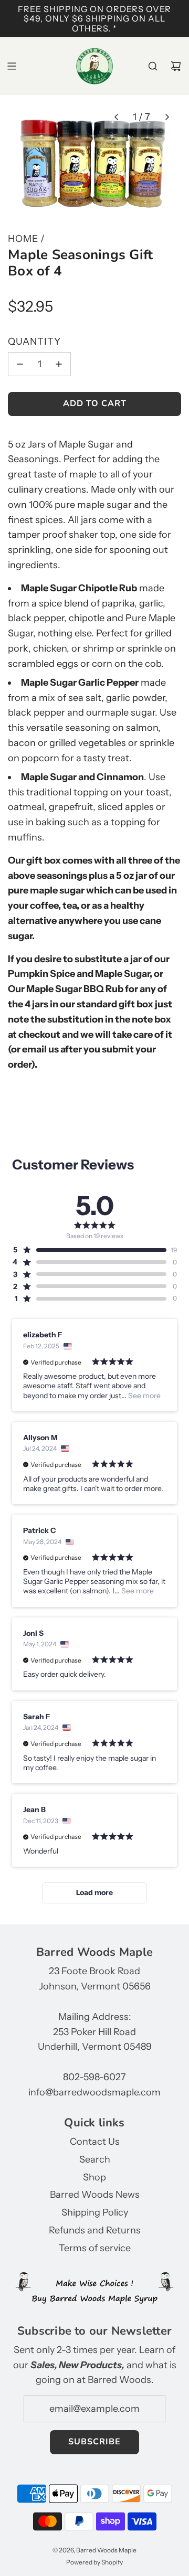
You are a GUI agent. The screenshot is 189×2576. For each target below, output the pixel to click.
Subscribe (94, 2442)
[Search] (153, 66)
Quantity (34, 342)
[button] (116, 117)
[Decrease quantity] (20, 364)
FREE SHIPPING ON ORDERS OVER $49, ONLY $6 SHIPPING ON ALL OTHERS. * (94, 19)
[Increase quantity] (59, 364)
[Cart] (176, 66)
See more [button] (144, 1396)
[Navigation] (12, 66)
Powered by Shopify (94, 2562)
